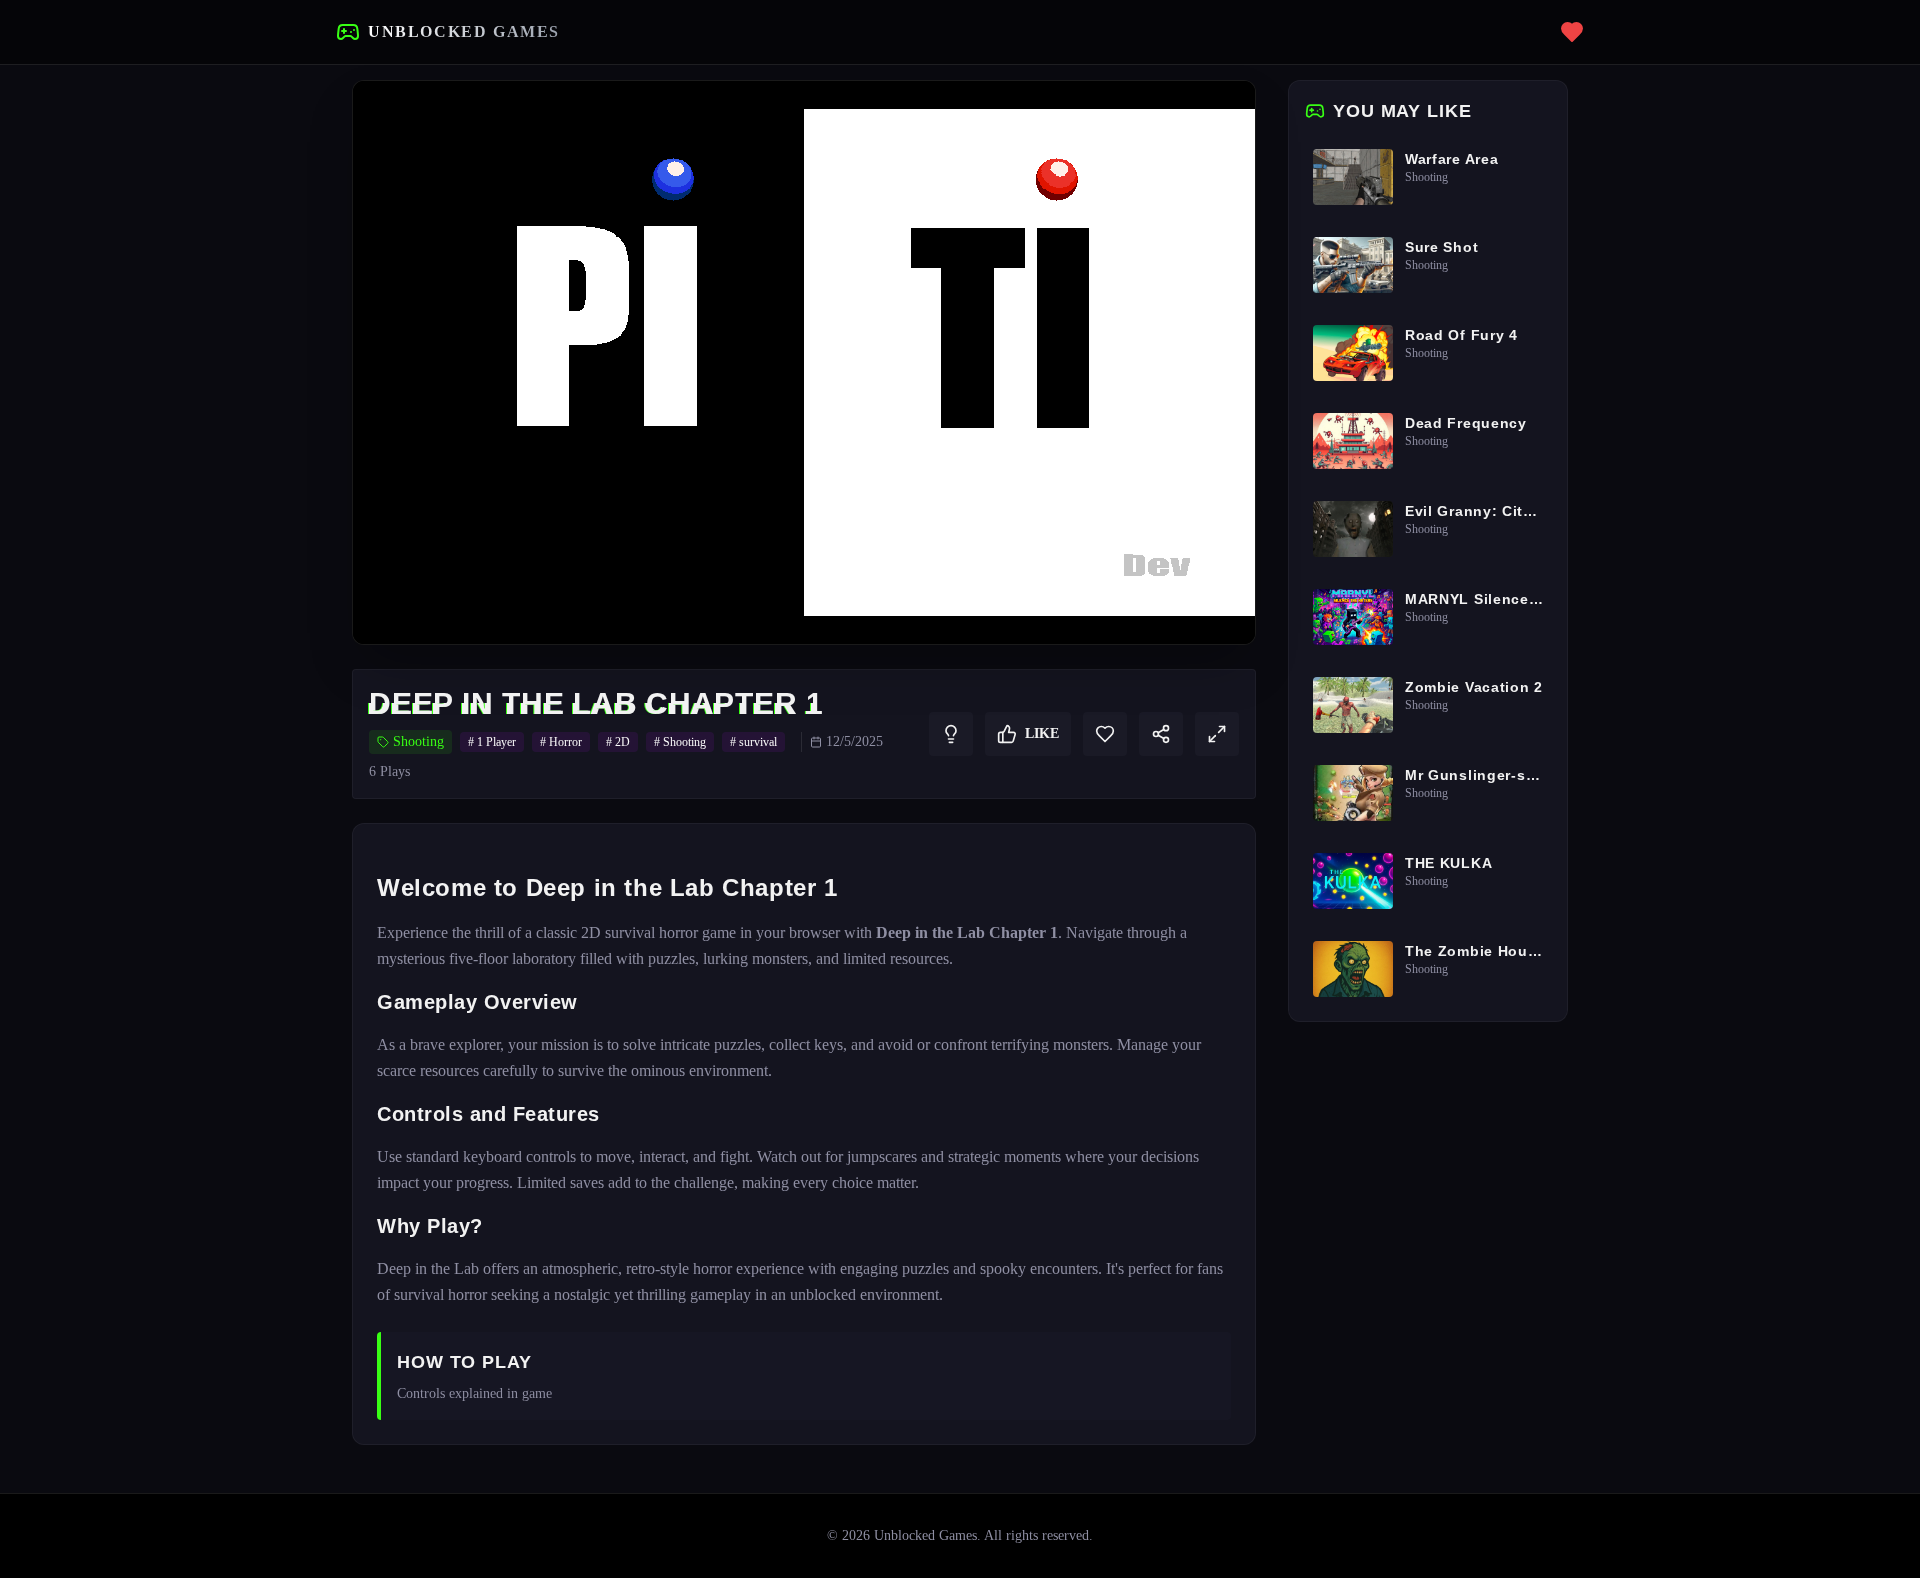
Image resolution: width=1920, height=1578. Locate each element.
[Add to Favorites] (1105, 734)
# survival (753, 742)
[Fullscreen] (1217, 734)
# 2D (618, 742)
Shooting (418, 741)
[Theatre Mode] (1221, 115)
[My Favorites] (1572, 32)
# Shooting (680, 742)
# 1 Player (492, 742)
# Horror (561, 742)
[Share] (1161, 734)
